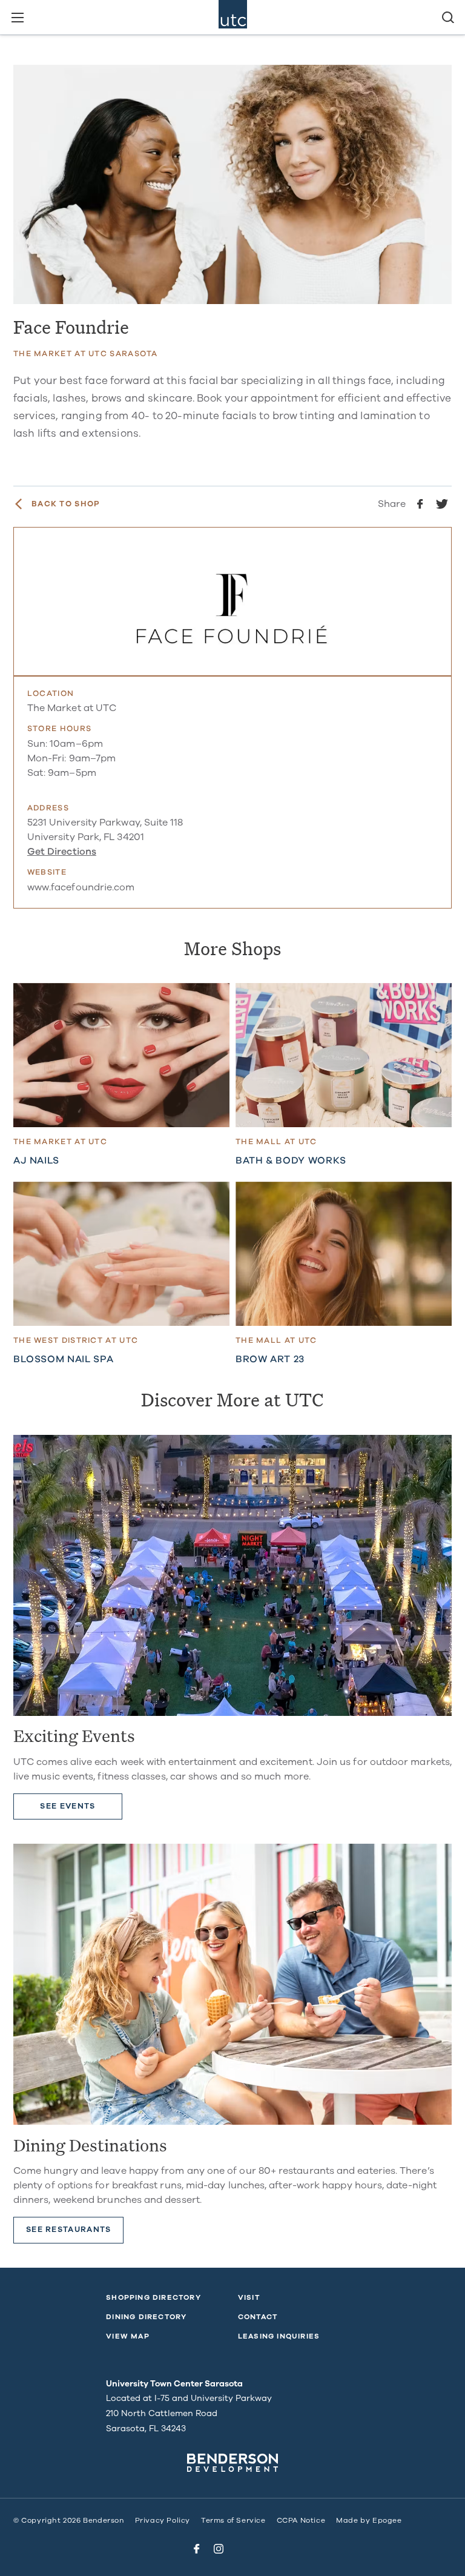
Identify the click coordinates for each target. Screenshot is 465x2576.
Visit (249, 2297)
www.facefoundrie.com (81, 887)
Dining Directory (146, 2317)
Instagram (219, 2549)
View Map (128, 2336)
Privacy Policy (163, 2520)
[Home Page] (233, 17)
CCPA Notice (301, 2520)
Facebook (197, 2549)
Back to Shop (66, 504)
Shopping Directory (153, 2297)
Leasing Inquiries (279, 2336)
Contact (258, 2317)
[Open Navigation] (17, 17)
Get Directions (62, 852)
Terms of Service (233, 2520)
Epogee (387, 2520)
